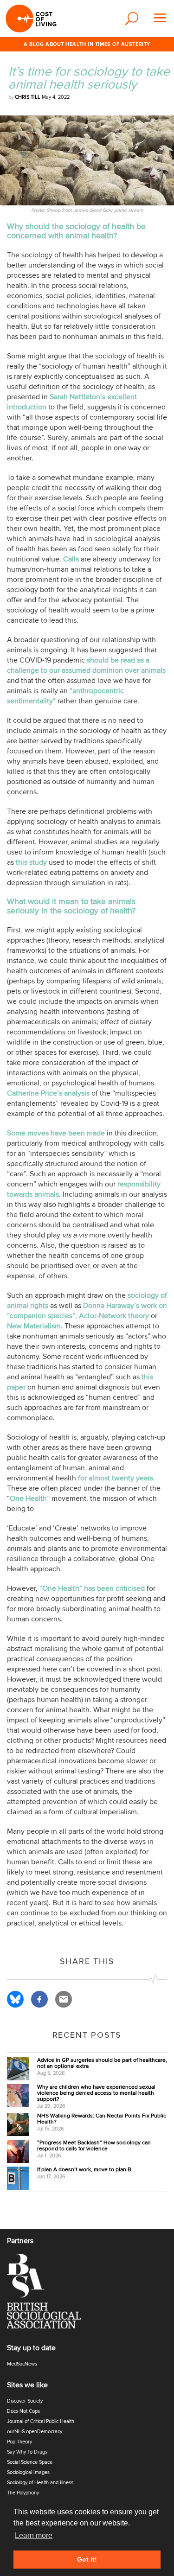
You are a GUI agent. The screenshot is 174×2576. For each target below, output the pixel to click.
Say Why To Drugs (27, 2452)
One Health (28, 1498)
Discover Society (25, 2401)
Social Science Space (30, 2462)
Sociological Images (28, 2472)
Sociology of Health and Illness (40, 2483)
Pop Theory (19, 2442)
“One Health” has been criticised (92, 1588)
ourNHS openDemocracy (35, 2432)
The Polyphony (23, 2493)
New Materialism (34, 1326)
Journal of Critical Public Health (41, 2421)
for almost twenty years (116, 1478)
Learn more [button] (34, 2535)
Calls (71, 559)
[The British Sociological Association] (50, 2294)
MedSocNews (22, 2364)
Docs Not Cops (23, 2411)
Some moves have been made (56, 1133)
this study (31, 862)
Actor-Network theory (114, 1316)
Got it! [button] (87, 2559)
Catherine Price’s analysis (48, 1093)
